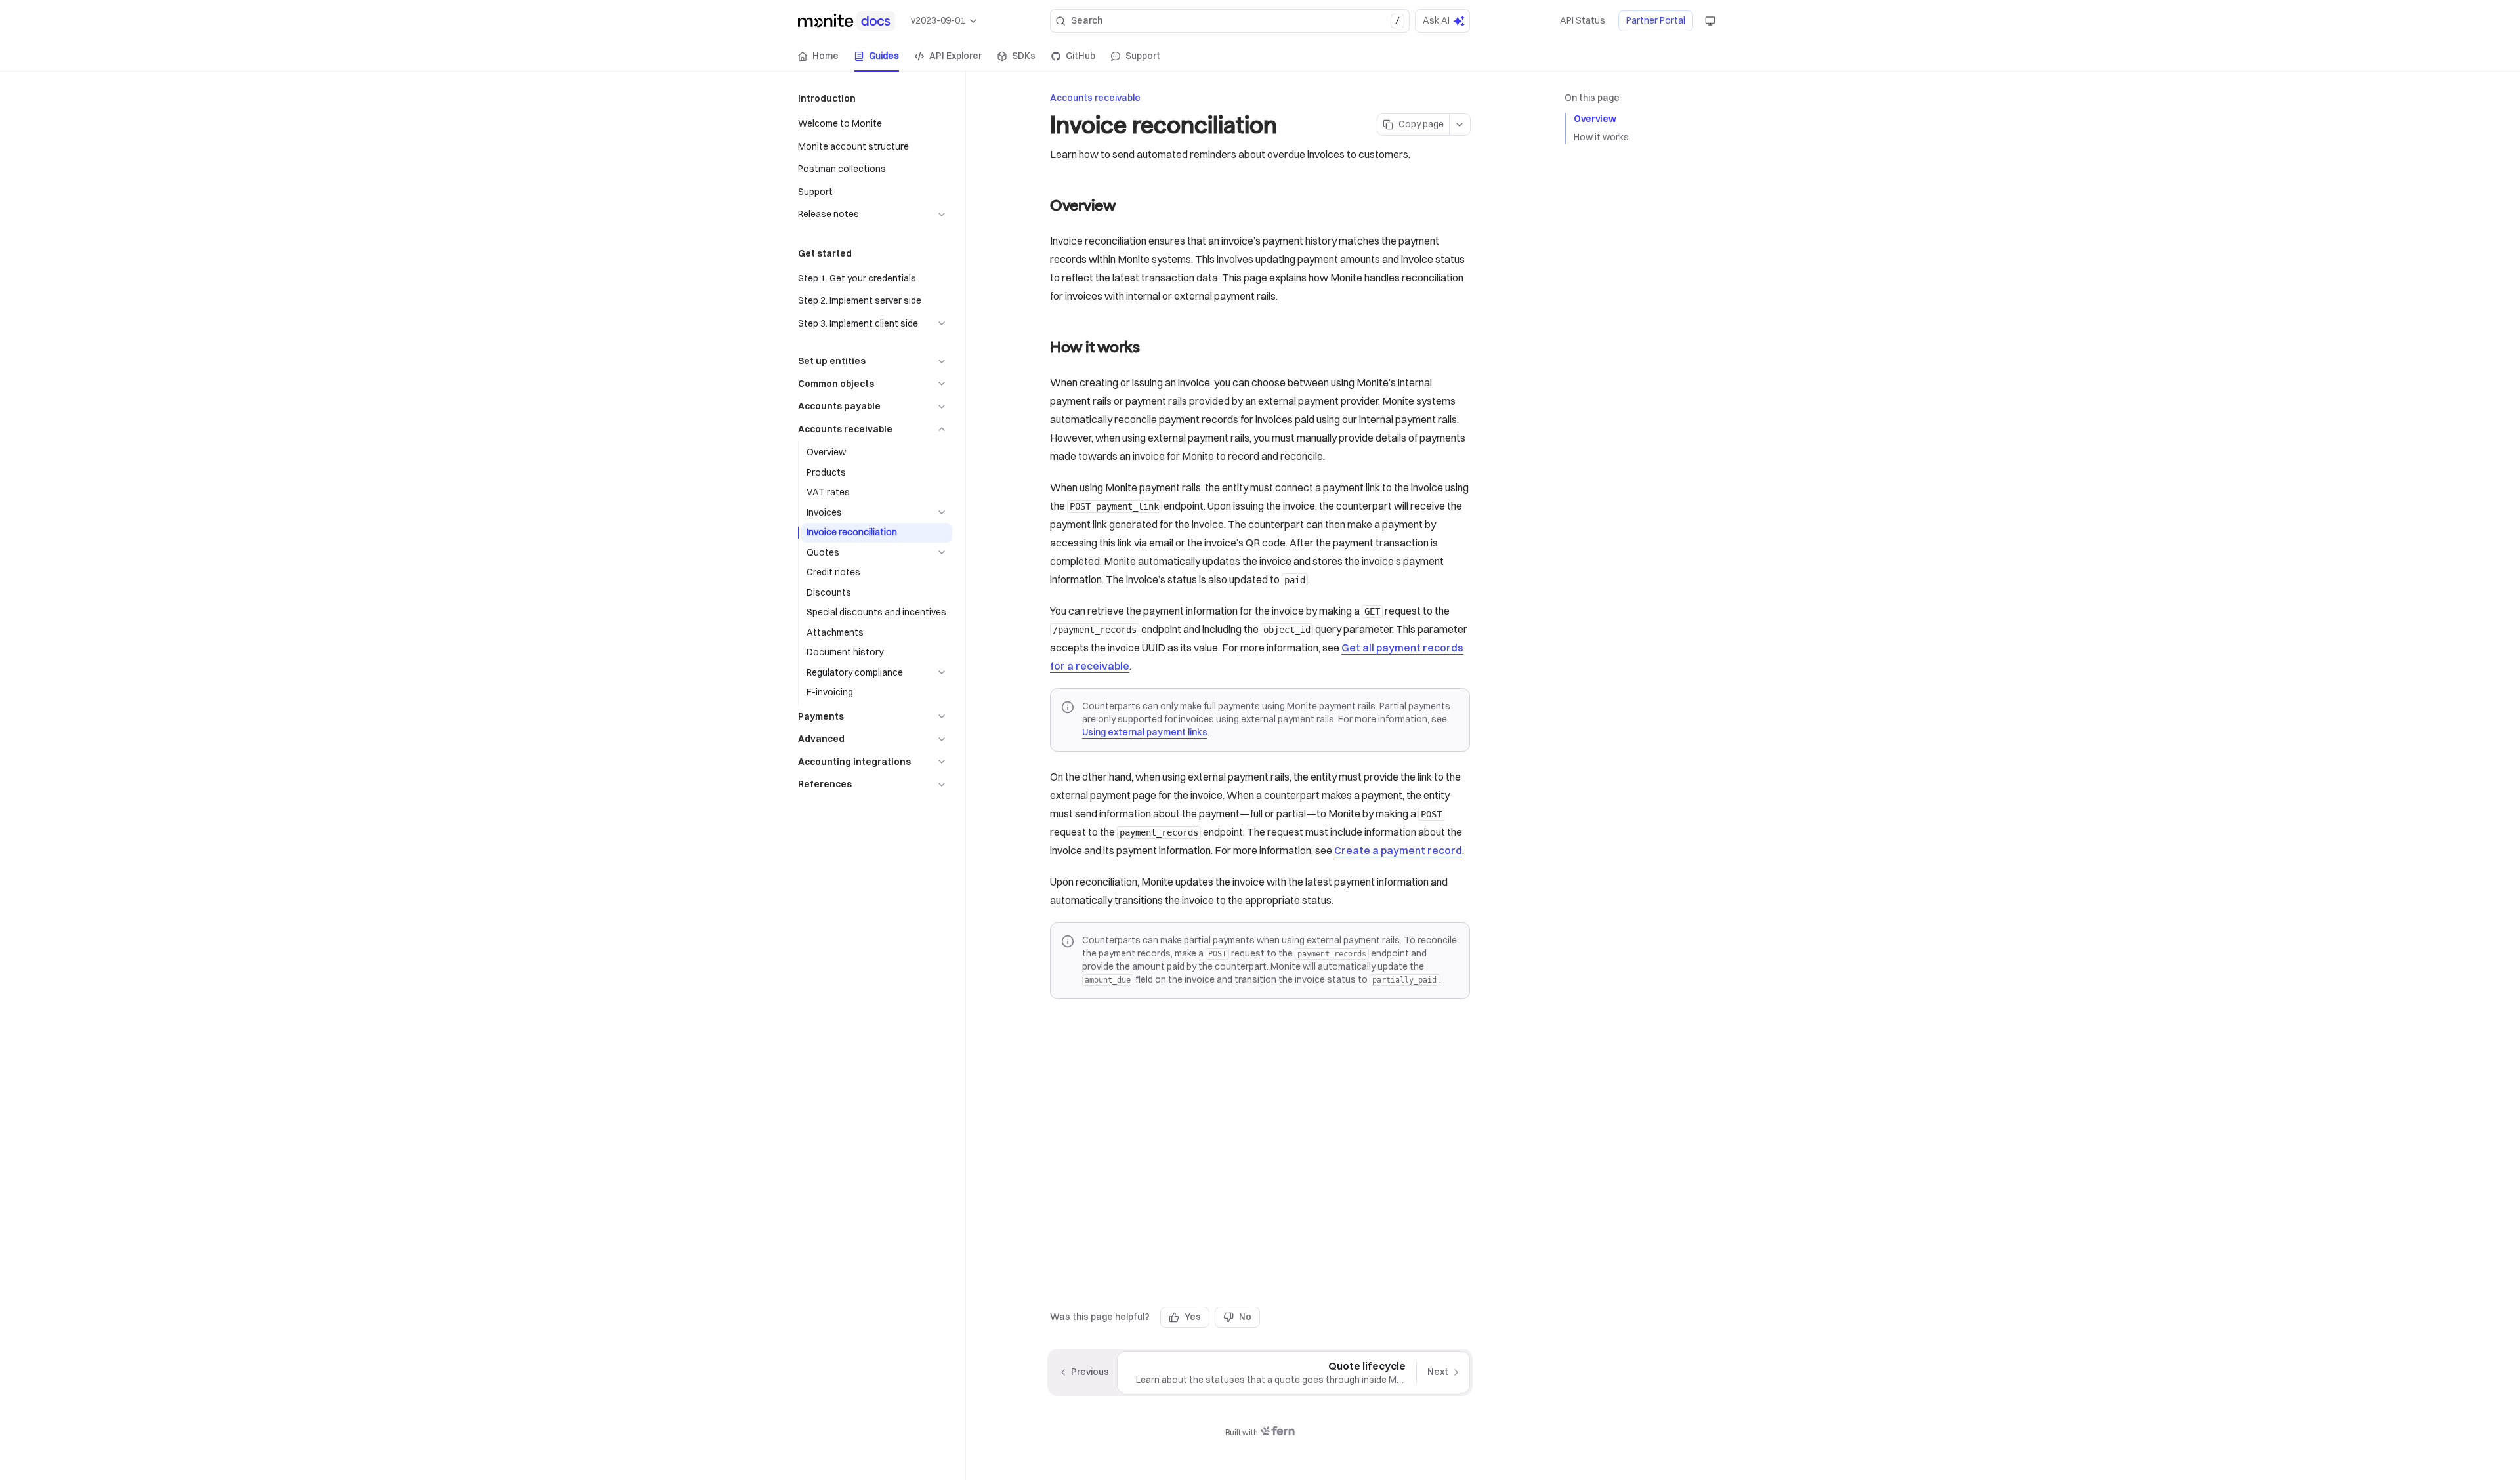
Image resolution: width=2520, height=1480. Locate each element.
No (1245, 1317)
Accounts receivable (1095, 98)
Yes (1193, 1317)
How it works (1601, 137)
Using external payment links (1145, 732)
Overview (1595, 119)
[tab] (818, 56)
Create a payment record (1398, 850)
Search (1235, 20)
